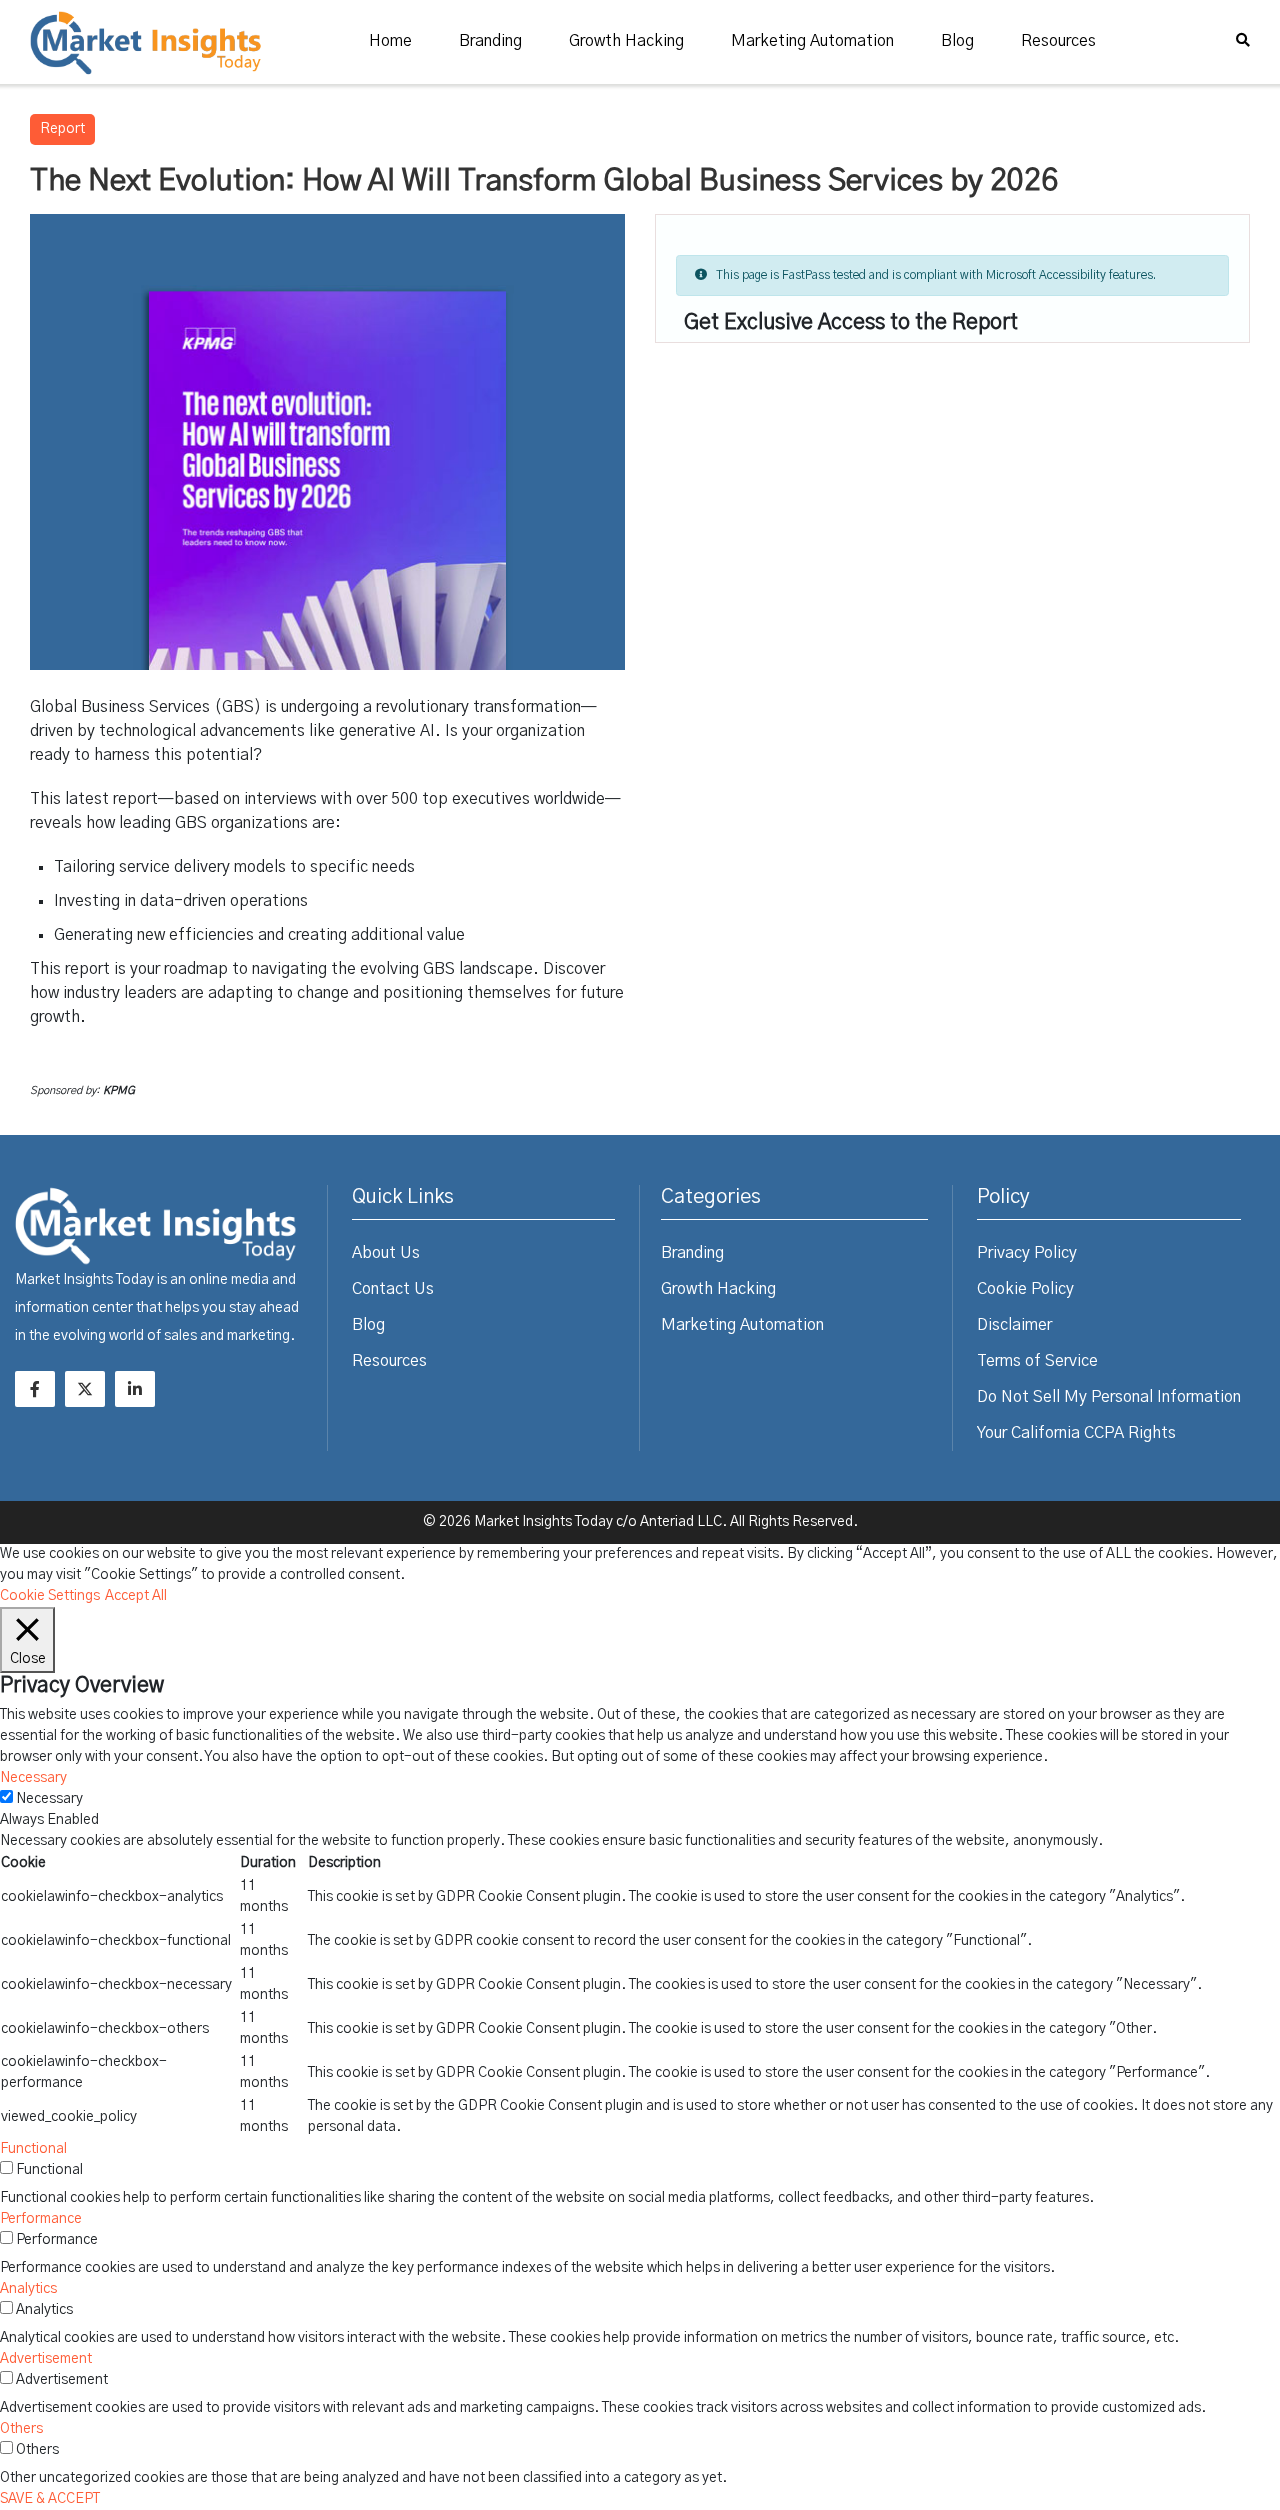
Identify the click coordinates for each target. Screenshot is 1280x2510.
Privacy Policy (1027, 1253)
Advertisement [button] (46, 2359)
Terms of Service (1037, 1361)
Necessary (49, 1799)
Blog (957, 41)
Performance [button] (41, 2219)
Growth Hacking (626, 41)
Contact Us (393, 1289)
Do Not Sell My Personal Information (1109, 1397)
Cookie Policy (1025, 1289)
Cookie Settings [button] (50, 1596)
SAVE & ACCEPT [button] (50, 2499)
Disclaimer (1014, 1325)
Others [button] (21, 2429)
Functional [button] (33, 2149)
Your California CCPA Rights (1076, 1433)
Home (390, 41)
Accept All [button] (136, 1596)
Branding (490, 41)
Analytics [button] (28, 2289)
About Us (386, 1253)
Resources (1058, 41)
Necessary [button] (33, 1778)
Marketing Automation (812, 41)
